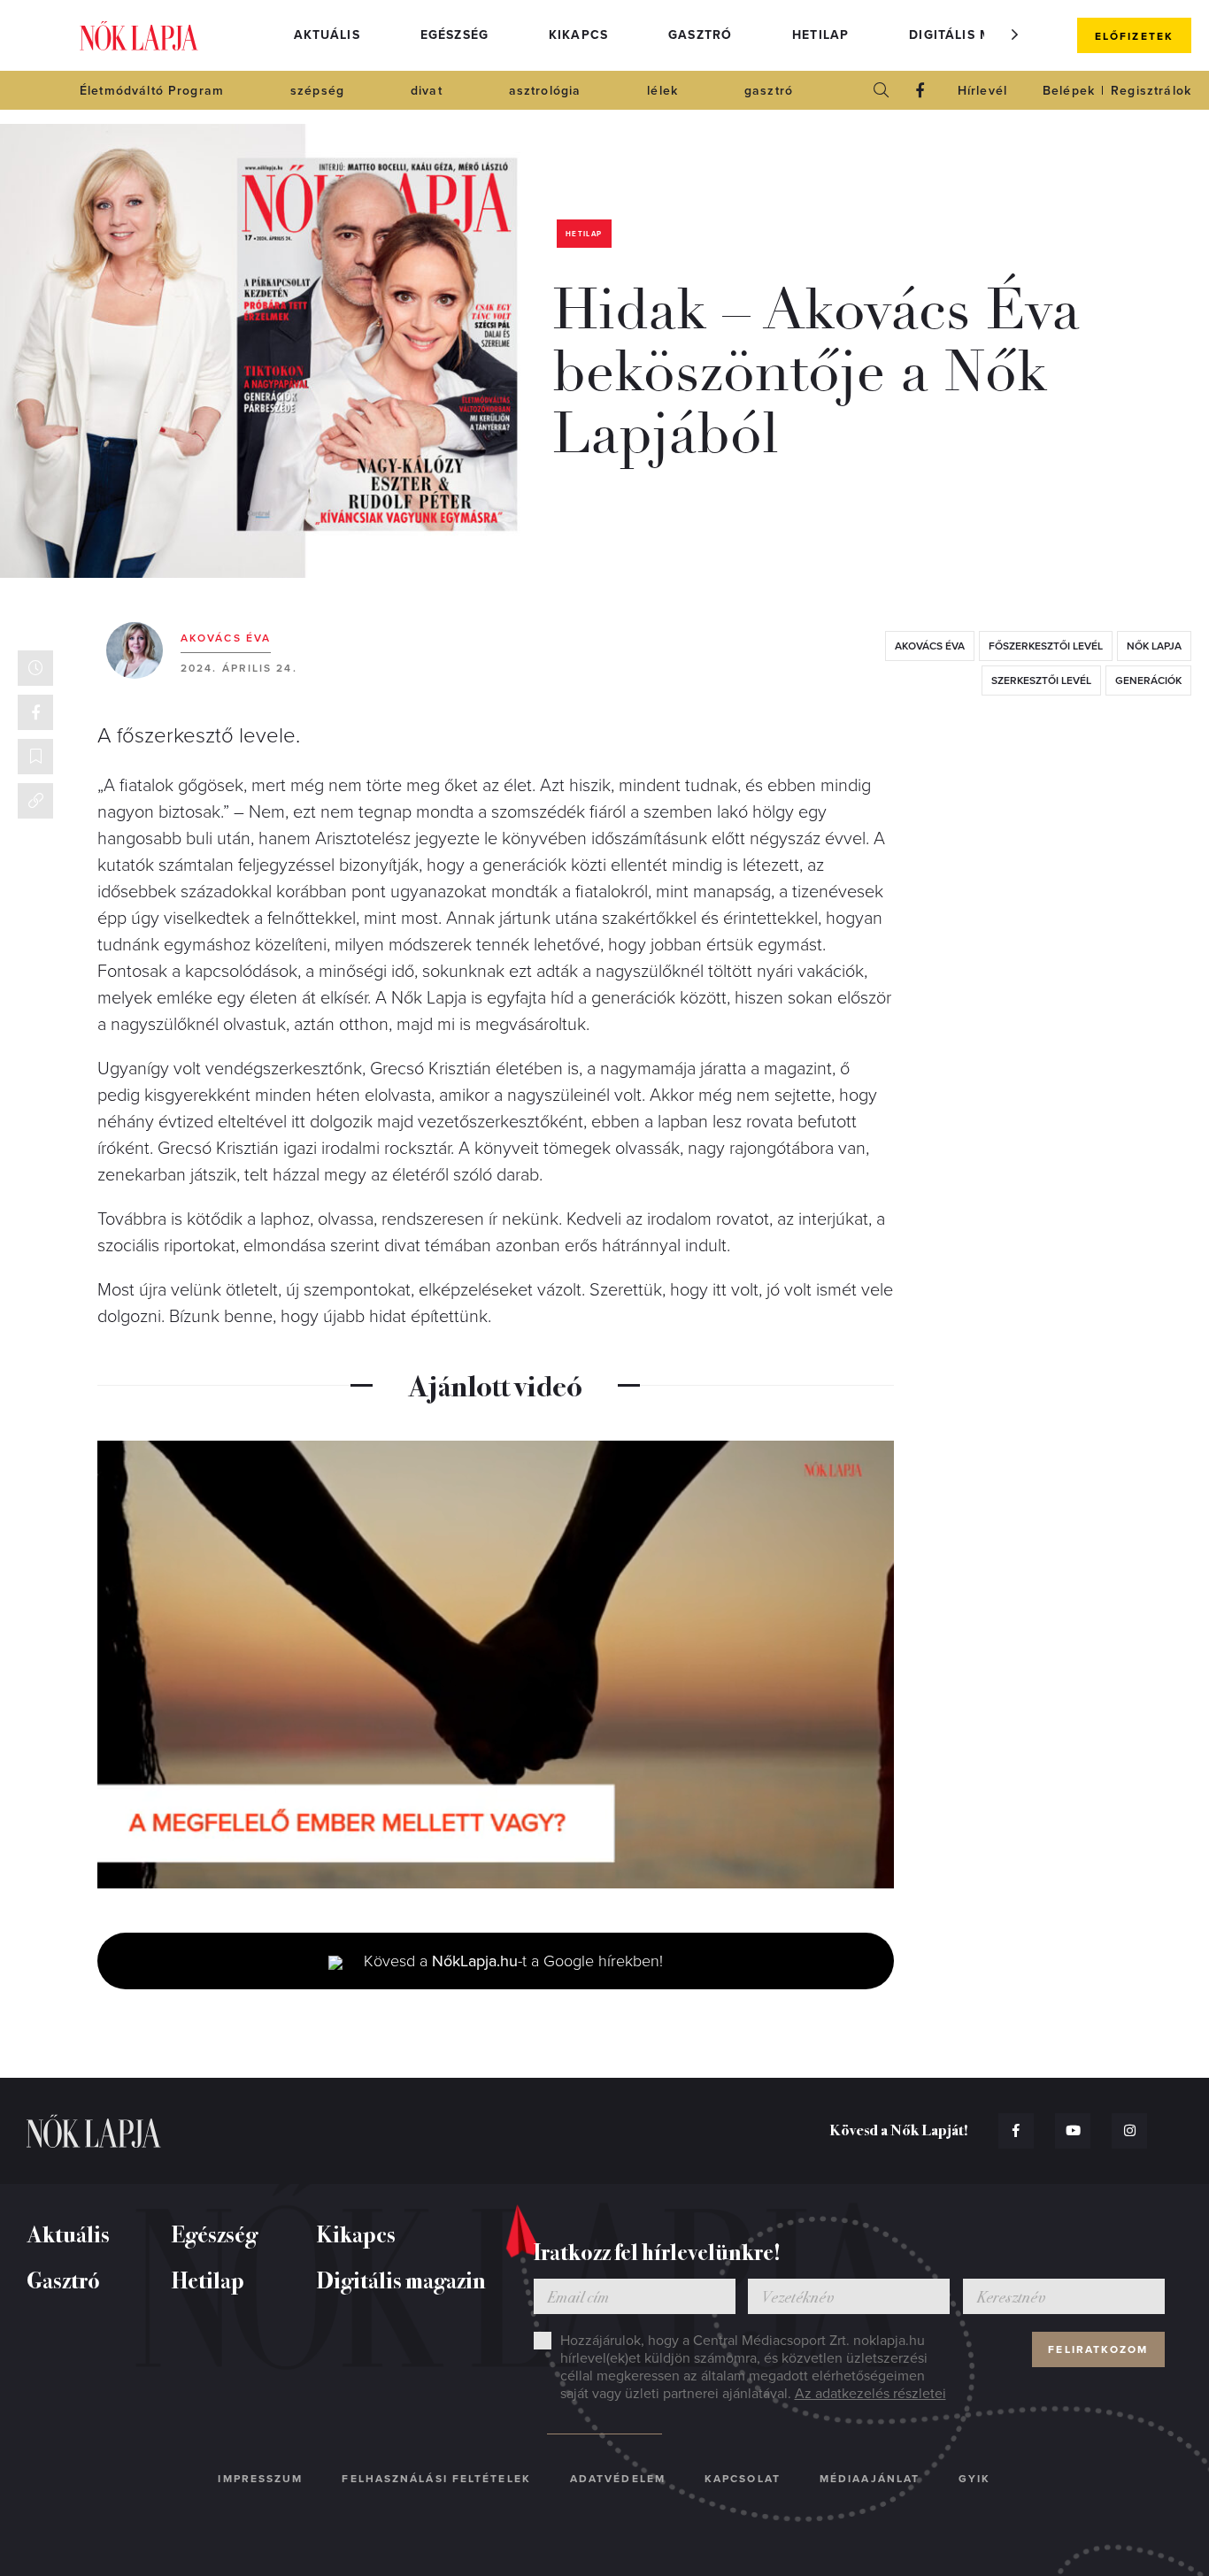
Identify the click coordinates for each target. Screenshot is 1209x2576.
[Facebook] (920, 90)
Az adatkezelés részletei (870, 2394)
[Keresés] (882, 90)
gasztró (769, 91)
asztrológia (545, 91)
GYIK (974, 2479)
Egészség (454, 35)
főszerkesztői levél (1046, 646)
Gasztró (700, 35)
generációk (1148, 681)
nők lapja (1154, 646)
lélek (662, 91)
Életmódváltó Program (152, 91)
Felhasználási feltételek (436, 2479)
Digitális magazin (976, 35)
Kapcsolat (743, 2479)
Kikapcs (578, 35)
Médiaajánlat (870, 2479)
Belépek (1069, 91)
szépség (317, 91)
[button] (1015, 35)
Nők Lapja (139, 36)
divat (427, 91)
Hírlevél (982, 91)
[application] (496, 1665)
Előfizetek (1134, 36)
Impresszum (260, 2479)
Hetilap (820, 35)
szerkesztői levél (1041, 681)
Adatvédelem (618, 2479)
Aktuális (327, 35)
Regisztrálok (1151, 91)
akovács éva (930, 646)
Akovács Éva (226, 638)
